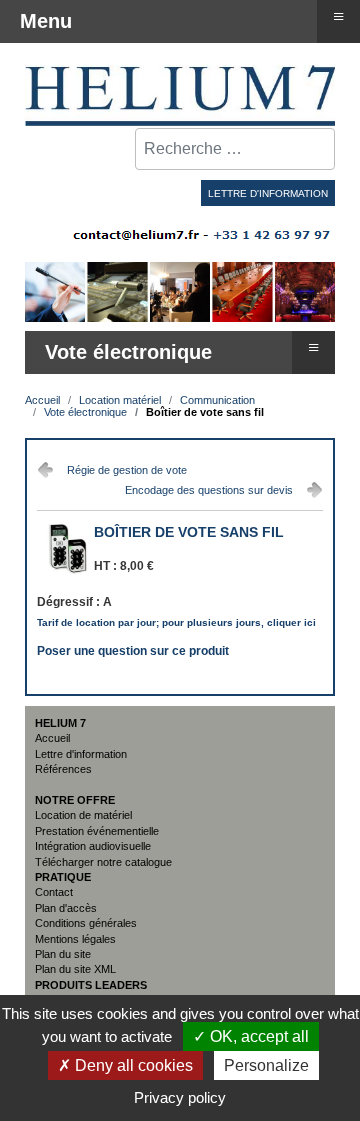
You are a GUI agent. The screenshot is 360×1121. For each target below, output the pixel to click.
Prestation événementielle (97, 831)
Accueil (52, 738)
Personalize (266, 1065)
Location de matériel (83, 815)
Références (63, 769)
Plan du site (63, 954)
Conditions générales (86, 923)
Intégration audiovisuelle (93, 846)
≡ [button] (313, 346)
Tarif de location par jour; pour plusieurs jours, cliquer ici (176, 622)
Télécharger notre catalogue (103, 862)
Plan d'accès (66, 908)
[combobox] (235, 149)
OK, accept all (257, 1036)
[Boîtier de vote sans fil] (65, 574)
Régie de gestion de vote (127, 470)
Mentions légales (75, 939)
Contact (54, 892)
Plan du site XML (75, 969)
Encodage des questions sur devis (209, 490)
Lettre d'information (81, 754)
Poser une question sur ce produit (133, 649)
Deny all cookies (132, 1065)
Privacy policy (180, 1097)
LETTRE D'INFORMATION (268, 193)
